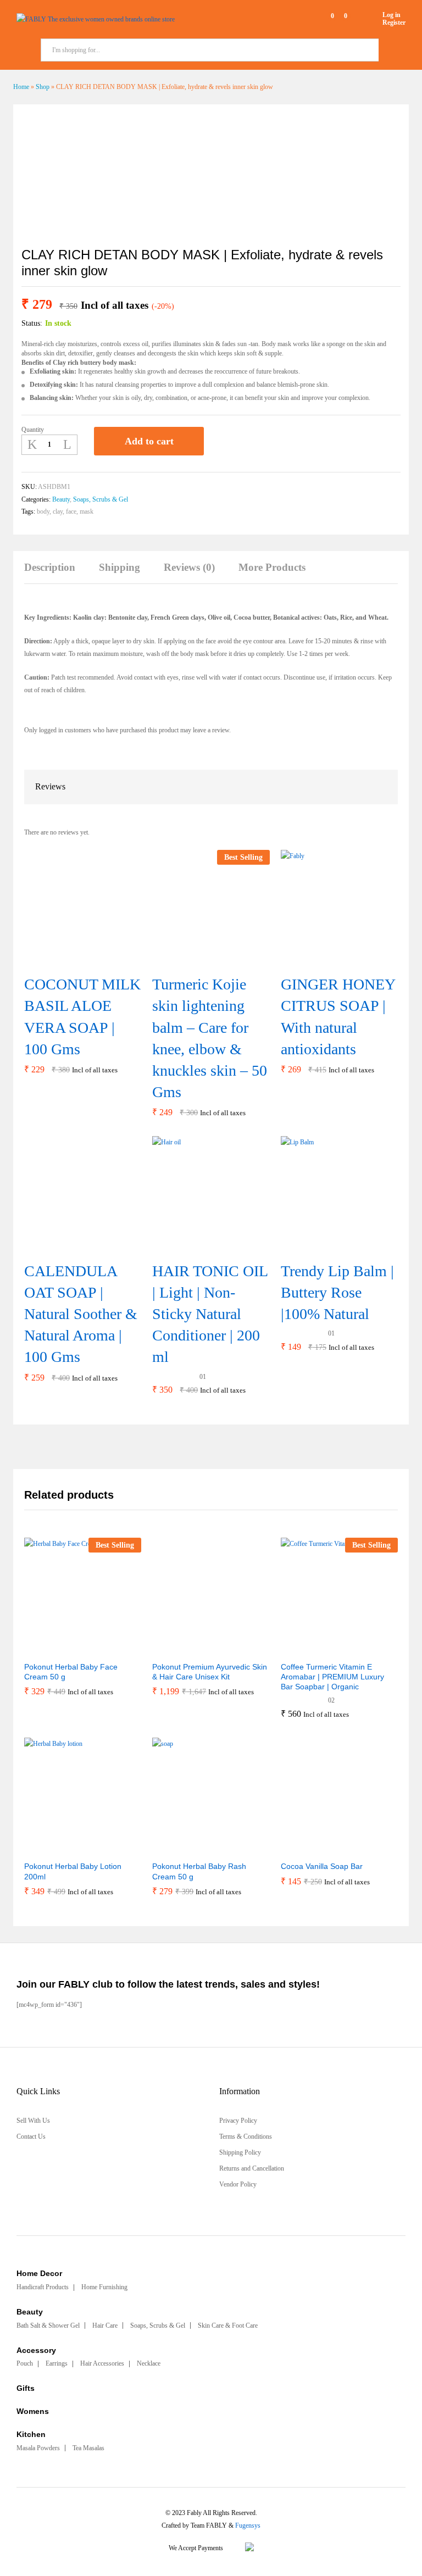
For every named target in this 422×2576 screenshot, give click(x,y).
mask (87, 511)
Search (394, 50)
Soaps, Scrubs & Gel (101, 499)
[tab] (55, 573)
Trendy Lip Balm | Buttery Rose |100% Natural (337, 1292)
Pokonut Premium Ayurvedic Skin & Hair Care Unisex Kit (210, 1672)
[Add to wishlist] (224, 441)
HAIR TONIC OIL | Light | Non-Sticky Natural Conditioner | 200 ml (210, 1314)
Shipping (120, 567)
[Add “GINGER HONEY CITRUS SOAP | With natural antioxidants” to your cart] (325, 960)
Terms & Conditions (246, 2137)
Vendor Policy (238, 2184)
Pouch (25, 2363)
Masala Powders (38, 2448)
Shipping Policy (240, 2152)
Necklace (149, 2363)
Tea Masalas (88, 2448)
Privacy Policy (238, 2121)
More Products (272, 567)
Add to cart (149, 441)
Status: (32, 323)
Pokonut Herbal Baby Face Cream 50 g (71, 1672)
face (71, 511)
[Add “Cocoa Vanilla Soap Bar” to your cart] (312, 1848)
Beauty (61, 499)
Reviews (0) (189, 567)
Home (21, 87)
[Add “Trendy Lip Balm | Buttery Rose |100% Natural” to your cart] (325, 1247)
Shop (43, 87)
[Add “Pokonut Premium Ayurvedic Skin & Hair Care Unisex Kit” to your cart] (184, 1649)
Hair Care (105, 2325)
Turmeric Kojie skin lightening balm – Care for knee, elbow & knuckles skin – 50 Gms (210, 1038)
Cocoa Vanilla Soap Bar (322, 1866)
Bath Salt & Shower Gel (48, 2325)
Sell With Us (33, 2121)
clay (58, 511)
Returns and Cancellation (252, 2168)
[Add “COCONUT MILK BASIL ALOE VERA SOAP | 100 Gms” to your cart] (69, 960)
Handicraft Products (43, 2287)
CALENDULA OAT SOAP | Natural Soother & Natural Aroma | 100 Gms (81, 1314)
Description (50, 567)
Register (394, 23)
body (43, 511)
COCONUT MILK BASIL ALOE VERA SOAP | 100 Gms (82, 1017)
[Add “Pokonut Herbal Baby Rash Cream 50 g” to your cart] (184, 1848)
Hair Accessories (102, 2363)
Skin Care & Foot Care (228, 2325)
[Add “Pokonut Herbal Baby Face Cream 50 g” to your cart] (56, 1649)
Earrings (57, 2363)
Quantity (33, 430)
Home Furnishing (104, 2287)
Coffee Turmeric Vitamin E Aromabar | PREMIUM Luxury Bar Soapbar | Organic (332, 1677)
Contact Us (31, 2137)
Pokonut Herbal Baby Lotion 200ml (73, 1871)
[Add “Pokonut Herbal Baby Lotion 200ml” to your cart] (56, 1848)
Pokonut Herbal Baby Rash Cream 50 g (199, 1871)
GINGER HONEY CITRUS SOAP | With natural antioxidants (338, 1017)
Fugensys (248, 2525)
